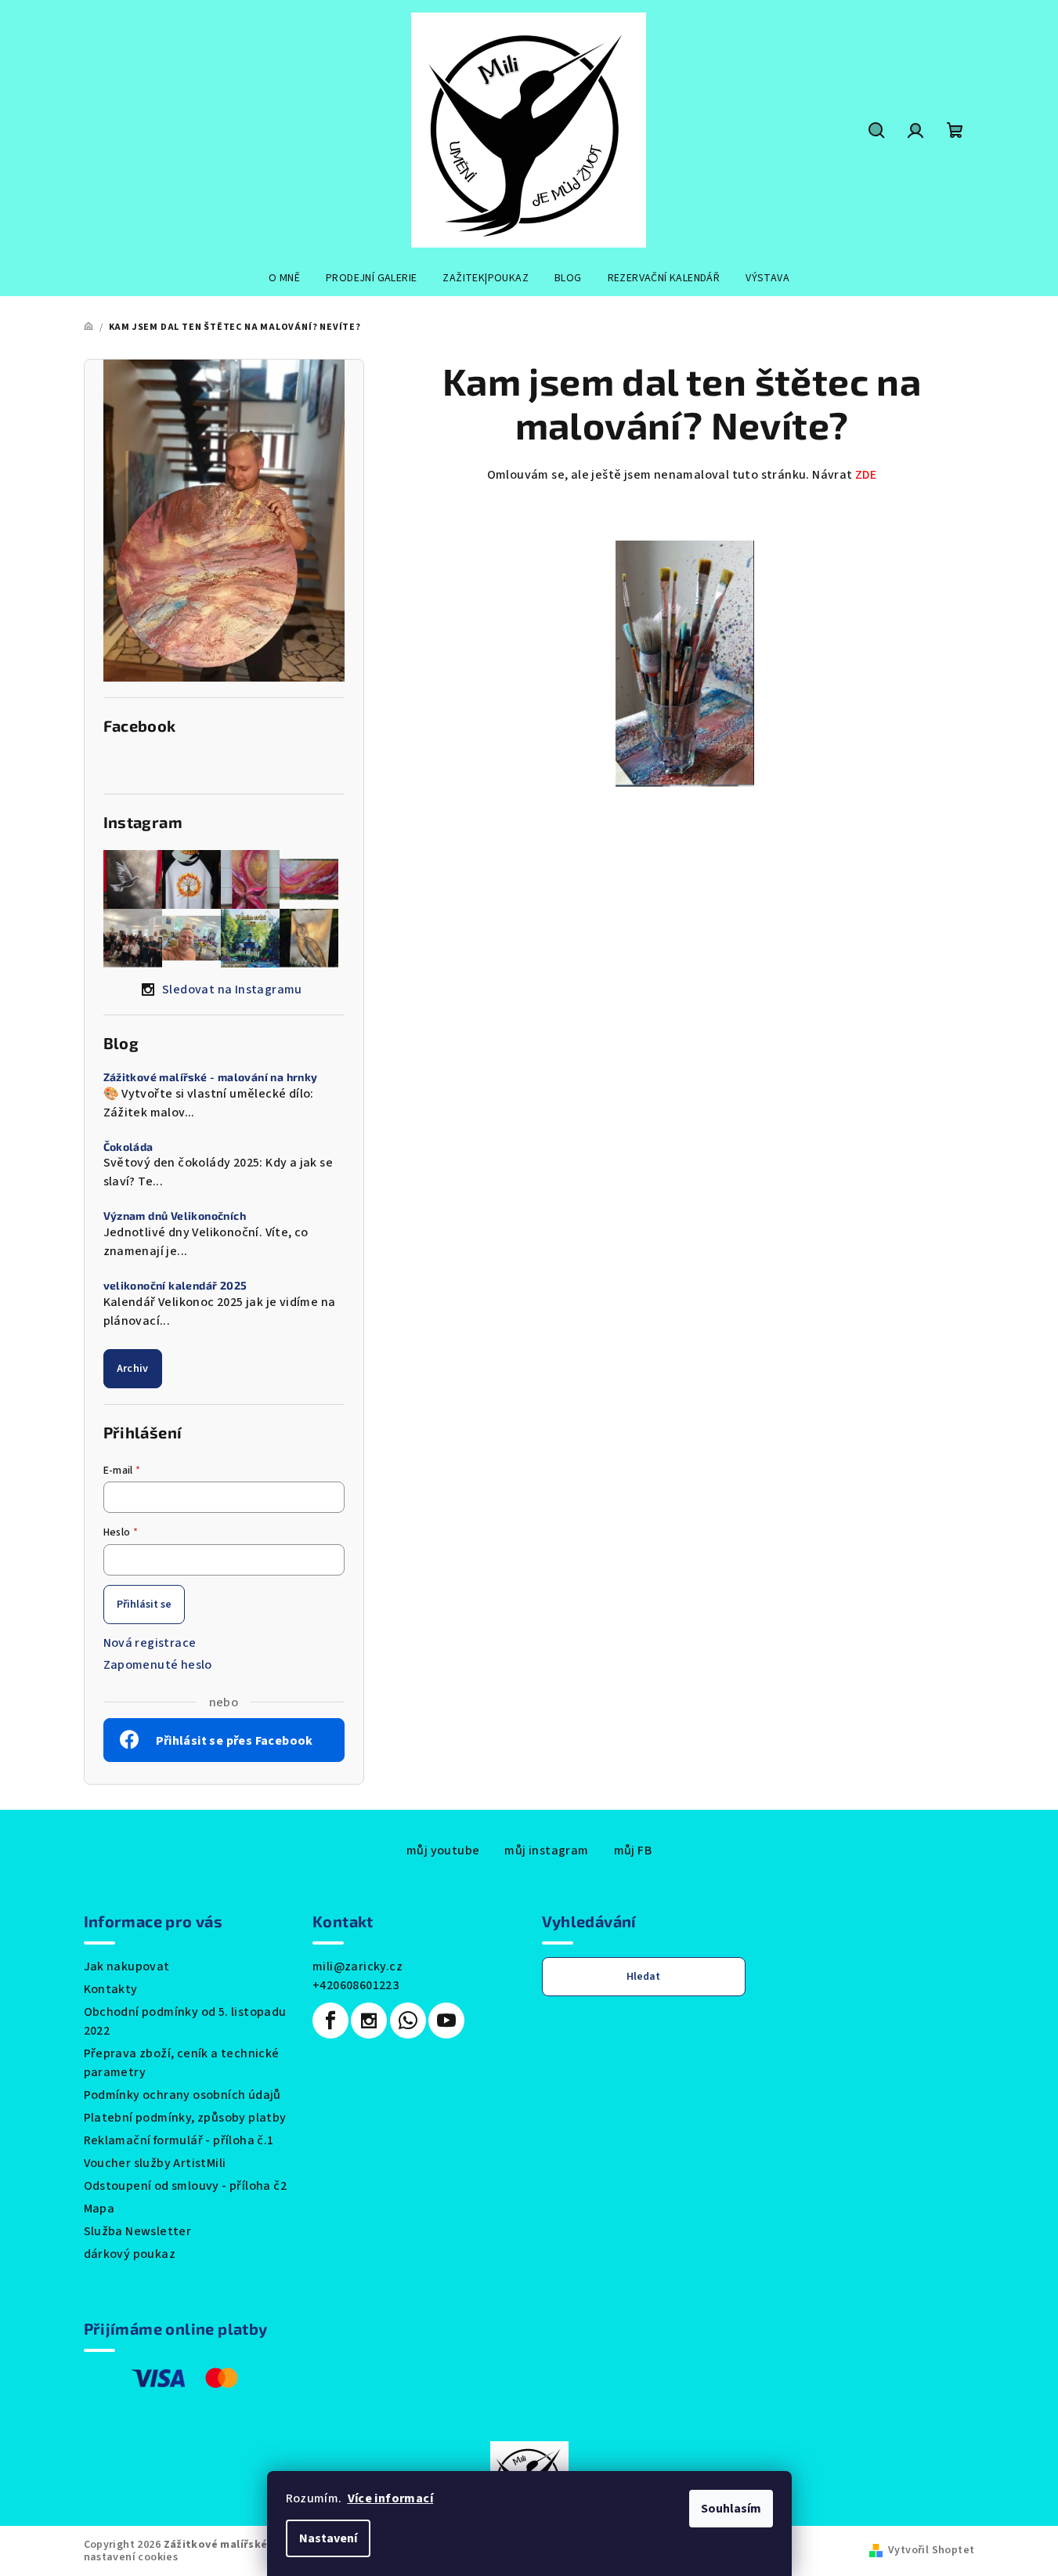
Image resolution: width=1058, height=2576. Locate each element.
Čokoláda (128, 1147)
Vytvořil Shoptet (931, 2550)
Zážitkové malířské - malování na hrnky (211, 1077)
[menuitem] (284, 278)
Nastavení (328, 2538)
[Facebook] (330, 2021)
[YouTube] (446, 2021)
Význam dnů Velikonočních (175, 1216)
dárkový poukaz (130, 2254)
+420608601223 (356, 1985)
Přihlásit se (144, 1605)
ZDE (866, 475)
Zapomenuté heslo (158, 1665)
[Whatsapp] (408, 2021)
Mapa (99, 2209)
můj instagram (546, 1851)
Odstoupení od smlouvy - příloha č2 (186, 2186)
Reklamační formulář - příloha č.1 (179, 2140)
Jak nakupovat (127, 1966)
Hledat (643, 1977)
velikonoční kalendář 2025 (175, 1286)
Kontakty (111, 1989)
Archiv (133, 1369)
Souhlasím (731, 2509)
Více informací (391, 2498)
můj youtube (443, 1851)
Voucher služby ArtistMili (155, 2163)
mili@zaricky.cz (357, 1966)
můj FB (633, 1851)
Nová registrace (150, 1643)
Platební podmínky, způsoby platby (185, 2118)
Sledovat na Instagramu (232, 990)
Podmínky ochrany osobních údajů (182, 2095)
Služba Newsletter (138, 2231)
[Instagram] (369, 2021)
